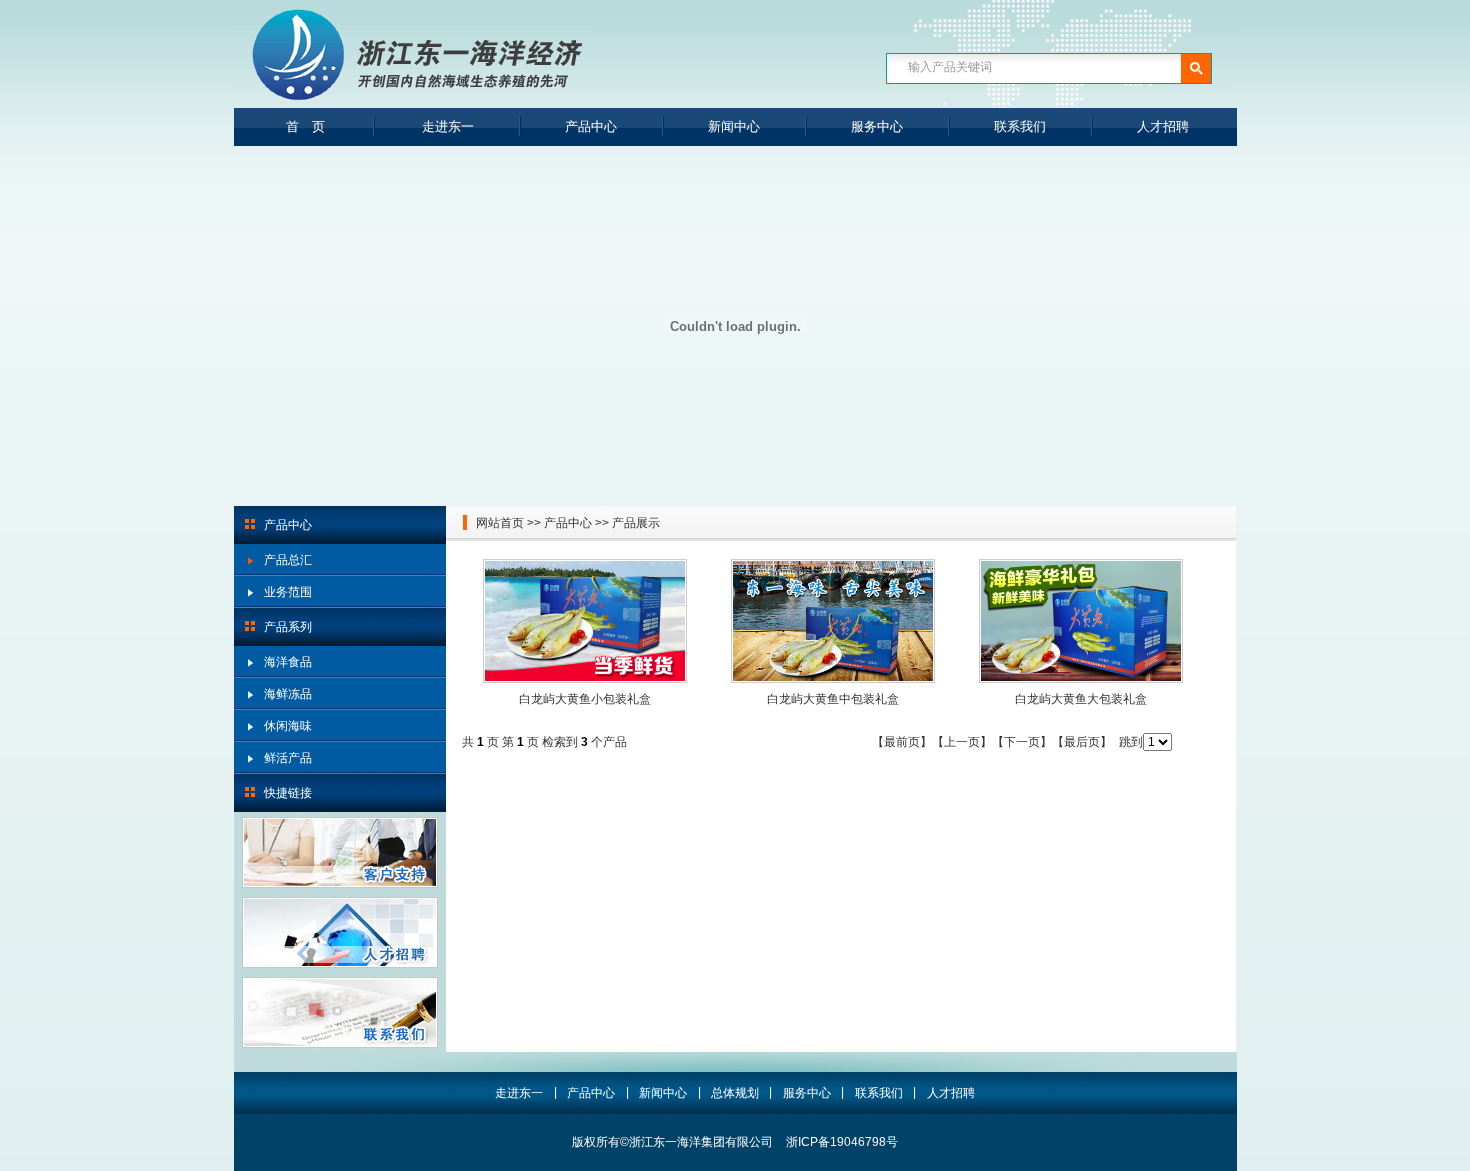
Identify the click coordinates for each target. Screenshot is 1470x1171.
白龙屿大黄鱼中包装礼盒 (833, 699)
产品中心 (591, 126)
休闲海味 (288, 726)
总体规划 (735, 1093)
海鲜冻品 (288, 694)
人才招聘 (1163, 126)
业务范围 (288, 592)
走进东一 (448, 126)
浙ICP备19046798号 (842, 1142)
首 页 (305, 126)
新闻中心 (734, 126)
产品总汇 (288, 560)
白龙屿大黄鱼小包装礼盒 (585, 699)
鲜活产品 (288, 758)
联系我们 (1020, 126)
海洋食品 (288, 662)
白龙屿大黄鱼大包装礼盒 (1081, 699)
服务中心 (877, 126)
